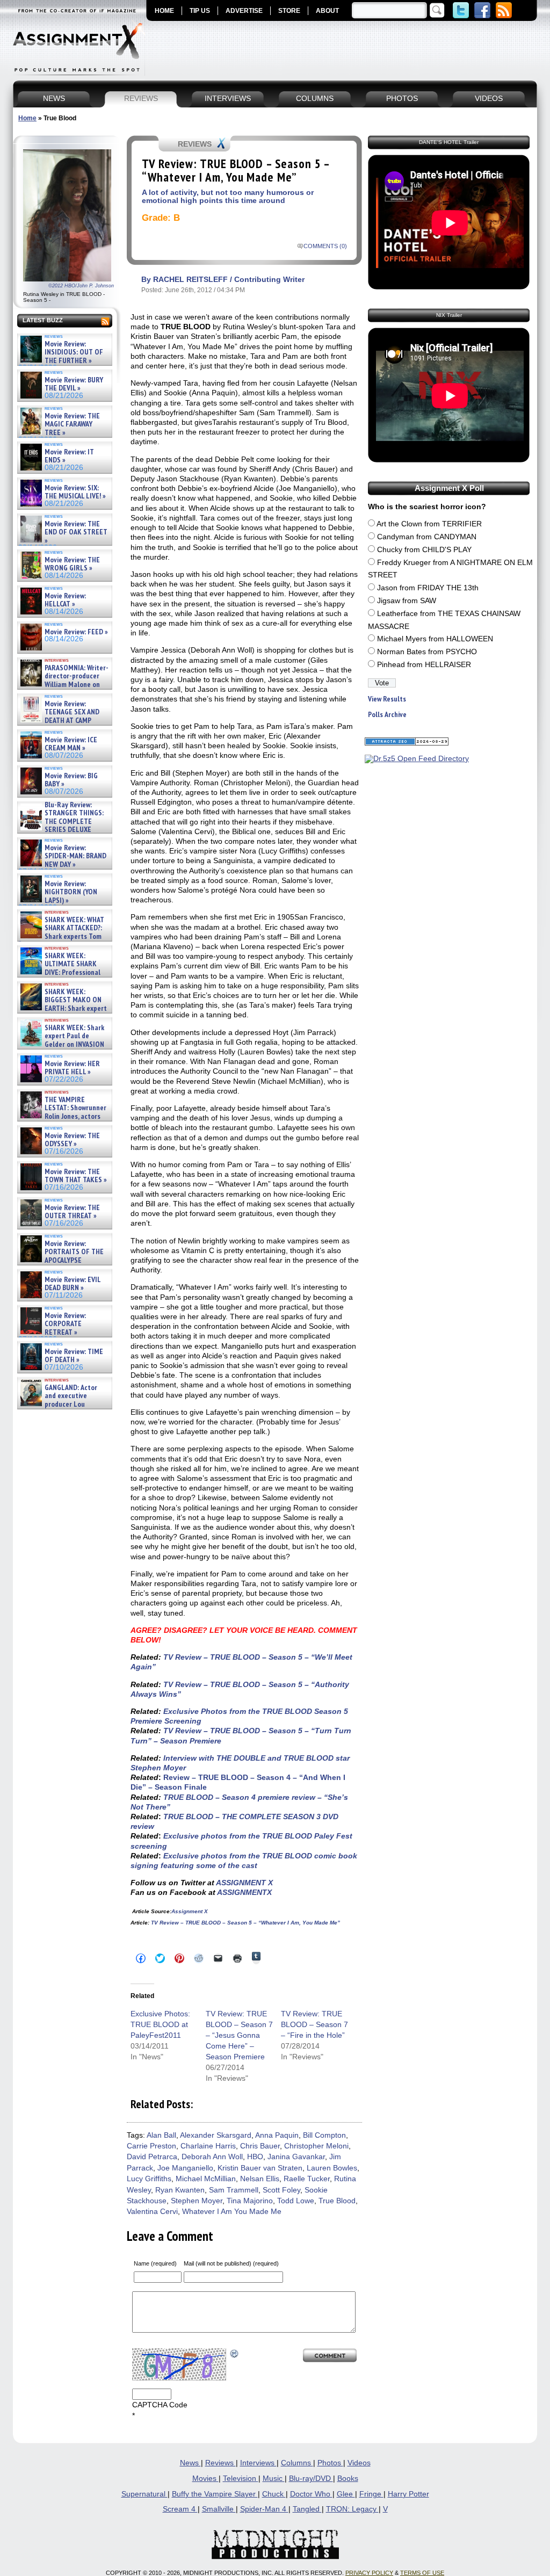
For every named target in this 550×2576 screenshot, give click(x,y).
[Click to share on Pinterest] (179, 1958)
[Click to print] (237, 1958)
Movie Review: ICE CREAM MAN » (71, 744)
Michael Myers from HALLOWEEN (435, 639)
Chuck (274, 2494)
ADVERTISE (244, 11)
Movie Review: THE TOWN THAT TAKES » (76, 1176)
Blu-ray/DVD (311, 2479)
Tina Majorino (250, 2201)
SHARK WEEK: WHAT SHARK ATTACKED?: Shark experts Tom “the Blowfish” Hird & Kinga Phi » (61, 936)
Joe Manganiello (185, 2168)
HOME (164, 11)
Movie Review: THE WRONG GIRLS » (72, 564)
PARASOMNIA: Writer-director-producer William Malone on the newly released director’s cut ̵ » (63, 685)
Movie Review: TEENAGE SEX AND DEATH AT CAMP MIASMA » (59, 717)
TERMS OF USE (422, 2573)
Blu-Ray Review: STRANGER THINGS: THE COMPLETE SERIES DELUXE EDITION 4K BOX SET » (61, 822)
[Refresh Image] (235, 2353)
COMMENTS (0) (325, 246)
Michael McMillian (206, 2179)
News (190, 2463)
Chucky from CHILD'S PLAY (424, 550)
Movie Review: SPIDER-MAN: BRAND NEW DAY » (75, 856)
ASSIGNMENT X (244, 1883)
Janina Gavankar (296, 2157)
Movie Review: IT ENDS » (69, 456)
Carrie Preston (151, 2146)
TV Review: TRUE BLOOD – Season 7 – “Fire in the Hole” (314, 2024)
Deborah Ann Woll (212, 2157)
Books (348, 2479)
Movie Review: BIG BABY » (71, 780)
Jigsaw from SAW (407, 601)
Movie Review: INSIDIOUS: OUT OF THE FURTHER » (74, 352)
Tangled (307, 2509)
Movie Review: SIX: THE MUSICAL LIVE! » (75, 492)
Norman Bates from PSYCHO (427, 652)
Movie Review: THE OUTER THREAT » (72, 1212)
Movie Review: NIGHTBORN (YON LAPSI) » (71, 892)
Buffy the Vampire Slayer (215, 2494)
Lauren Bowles (332, 2168)
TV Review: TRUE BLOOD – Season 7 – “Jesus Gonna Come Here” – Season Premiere (239, 2035)
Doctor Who (311, 2494)
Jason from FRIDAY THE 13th (428, 588)
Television (241, 2479)
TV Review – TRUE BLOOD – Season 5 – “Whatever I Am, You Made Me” (245, 1923)
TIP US (200, 11)
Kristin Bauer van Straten (260, 2168)
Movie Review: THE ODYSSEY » (72, 1140)
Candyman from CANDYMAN (427, 537)
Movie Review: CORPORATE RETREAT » (65, 1324)
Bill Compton (324, 2135)
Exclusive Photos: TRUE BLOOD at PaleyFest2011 (160, 2024)
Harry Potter (408, 2494)
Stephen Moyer (197, 2201)
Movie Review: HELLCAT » (65, 600)
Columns (297, 2463)
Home (27, 118)
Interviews (258, 2463)
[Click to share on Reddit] (199, 1958)
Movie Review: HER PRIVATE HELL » (72, 1068)
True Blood (337, 2201)
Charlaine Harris (208, 2146)
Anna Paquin (277, 2135)
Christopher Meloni (316, 2146)
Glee (346, 2494)
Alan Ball (161, 2135)
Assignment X (190, 1911)
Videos (359, 2463)
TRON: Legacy (352, 2509)
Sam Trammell (234, 2190)
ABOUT (327, 11)
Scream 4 (180, 2509)
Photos (330, 2463)
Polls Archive (387, 715)
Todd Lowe (296, 2201)
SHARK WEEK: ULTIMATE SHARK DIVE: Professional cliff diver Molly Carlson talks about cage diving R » (63, 972)
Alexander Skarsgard (216, 2135)
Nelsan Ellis (260, 2179)
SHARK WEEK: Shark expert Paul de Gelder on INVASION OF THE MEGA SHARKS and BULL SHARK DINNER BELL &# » (63, 1048)
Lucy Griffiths (149, 2179)
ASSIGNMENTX (244, 1892)
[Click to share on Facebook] (141, 1958)
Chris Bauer (260, 2146)
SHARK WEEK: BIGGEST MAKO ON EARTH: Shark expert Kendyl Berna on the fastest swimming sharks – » (63, 1008)
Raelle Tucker (307, 2179)
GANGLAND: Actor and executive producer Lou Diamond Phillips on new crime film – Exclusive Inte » (64, 1404)
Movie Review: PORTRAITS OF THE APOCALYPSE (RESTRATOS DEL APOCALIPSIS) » (61, 1260)
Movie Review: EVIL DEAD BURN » (73, 1284)
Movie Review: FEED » (76, 632)
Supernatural (144, 2494)
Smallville (219, 2509)
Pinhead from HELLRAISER (424, 665)
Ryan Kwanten (180, 2190)
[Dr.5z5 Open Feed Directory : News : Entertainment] (417, 759)
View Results (387, 699)
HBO (255, 2157)
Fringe (371, 2494)
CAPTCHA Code (160, 2405)
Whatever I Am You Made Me (232, 2212)
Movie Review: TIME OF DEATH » (74, 1356)
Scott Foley (281, 2190)
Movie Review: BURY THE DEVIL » (74, 384)
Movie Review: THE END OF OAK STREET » (76, 532)
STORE (289, 11)
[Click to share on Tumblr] (256, 1958)
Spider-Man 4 (264, 2509)
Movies (205, 2479)
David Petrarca (152, 2157)
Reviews (220, 2463)
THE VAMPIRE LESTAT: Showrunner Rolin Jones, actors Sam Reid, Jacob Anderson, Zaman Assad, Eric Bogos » (62, 1116)
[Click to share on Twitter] (160, 1958)
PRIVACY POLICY (369, 2573)
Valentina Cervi (152, 2212)
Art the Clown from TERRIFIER (429, 524)
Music (274, 2479)
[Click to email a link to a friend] (218, 1958)
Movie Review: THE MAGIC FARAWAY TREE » (72, 424)
